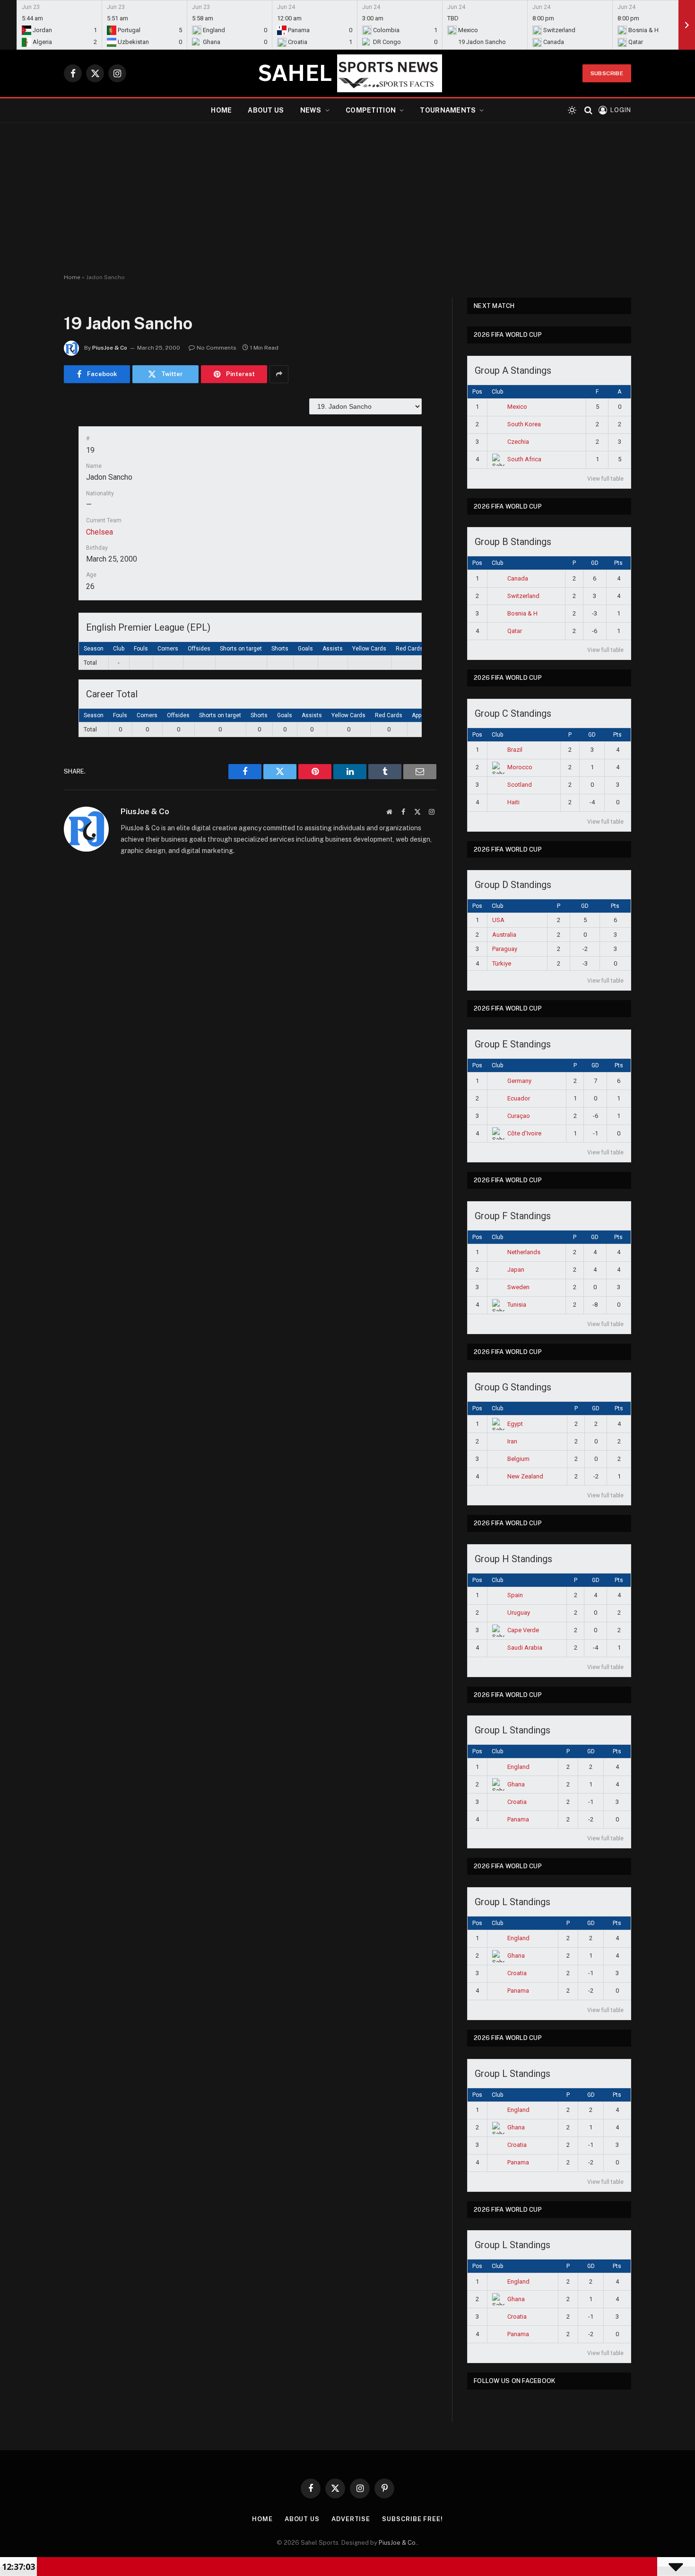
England (518, 1767)
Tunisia (517, 1305)
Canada (518, 578)
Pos (477, 392)
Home (221, 110)
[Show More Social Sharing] (279, 374)
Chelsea (100, 532)
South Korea (524, 424)
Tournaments (448, 110)
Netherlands (524, 1252)
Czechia (518, 442)
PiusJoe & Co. (398, 2543)
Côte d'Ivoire (524, 1133)
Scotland (520, 785)
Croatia (517, 1802)
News (311, 110)
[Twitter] (31, 454)
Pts (618, 563)
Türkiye (502, 963)
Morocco (520, 767)
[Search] (588, 110)
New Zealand (525, 1476)
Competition (371, 110)
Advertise (351, 2519)
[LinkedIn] (31, 478)
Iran (512, 1441)
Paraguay (505, 949)
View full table (605, 479)
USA (498, 920)
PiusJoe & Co (110, 348)
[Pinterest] (31, 502)
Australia (504, 935)
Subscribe (607, 73)
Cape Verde (523, 1630)
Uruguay (519, 1613)
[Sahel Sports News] (347, 73)
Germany (519, 1081)
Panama (518, 1819)
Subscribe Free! (413, 2519)
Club (497, 392)
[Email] (31, 526)
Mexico (517, 407)
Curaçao (519, 1116)
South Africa (524, 459)
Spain (515, 1595)
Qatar (515, 631)
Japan (516, 1270)
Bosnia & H (522, 613)
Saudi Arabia (525, 1648)
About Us (266, 110)
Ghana (516, 1784)
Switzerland (523, 596)
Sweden (518, 1287)
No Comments (217, 348)
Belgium (518, 1459)
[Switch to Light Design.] (572, 110)
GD (595, 563)
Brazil (515, 750)
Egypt (515, 1424)
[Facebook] (31, 430)
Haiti (513, 802)
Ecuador (519, 1098)
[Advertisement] (347, 198)
